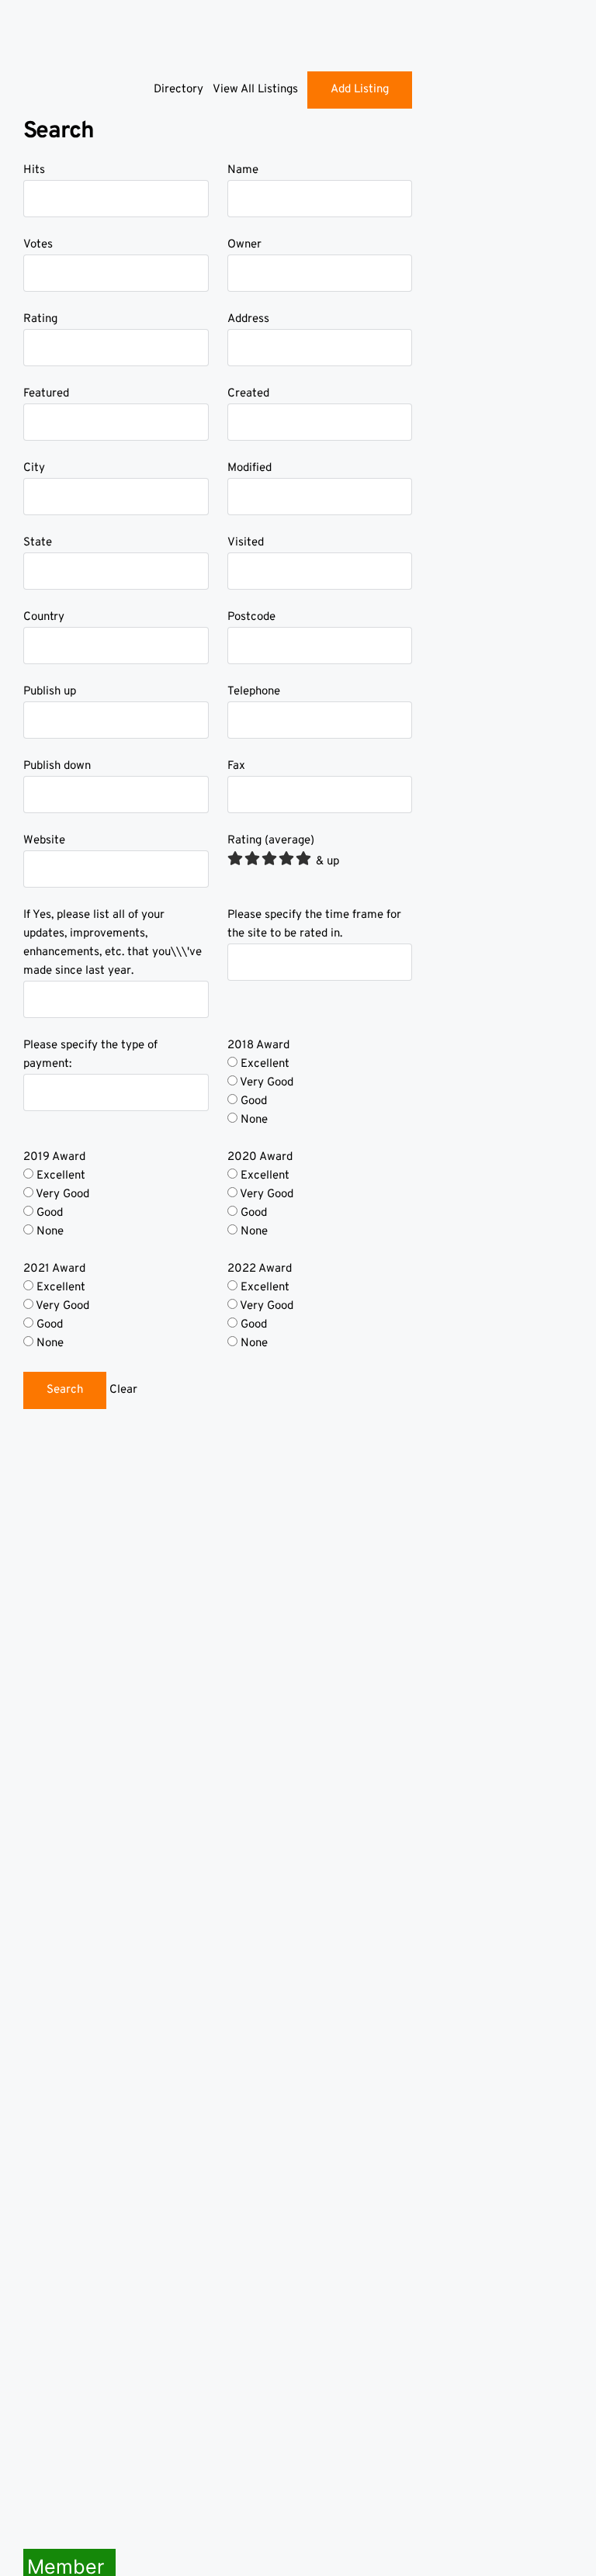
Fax (236, 766)
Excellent (263, 1064)
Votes (38, 245)
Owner (244, 245)
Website (44, 841)
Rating (40, 319)
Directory (178, 90)
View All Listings (255, 90)
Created (248, 394)
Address (248, 319)
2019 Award (54, 1157)
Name (243, 170)
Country (44, 617)
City (34, 468)
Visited (246, 543)
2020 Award (260, 1157)
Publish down (57, 766)
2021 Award (54, 1269)
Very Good (265, 1083)
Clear (123, 1390)
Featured (46, 394)
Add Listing (360, 90)
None (253, 1120)
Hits (34, 170)
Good (252, 1101)
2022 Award (260, 1269)
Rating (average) (271, 841)
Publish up (50, 692)
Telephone (254, 692)
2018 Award (258, 1046)
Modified (249, 468)
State (38, 543)
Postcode (251, 617)
